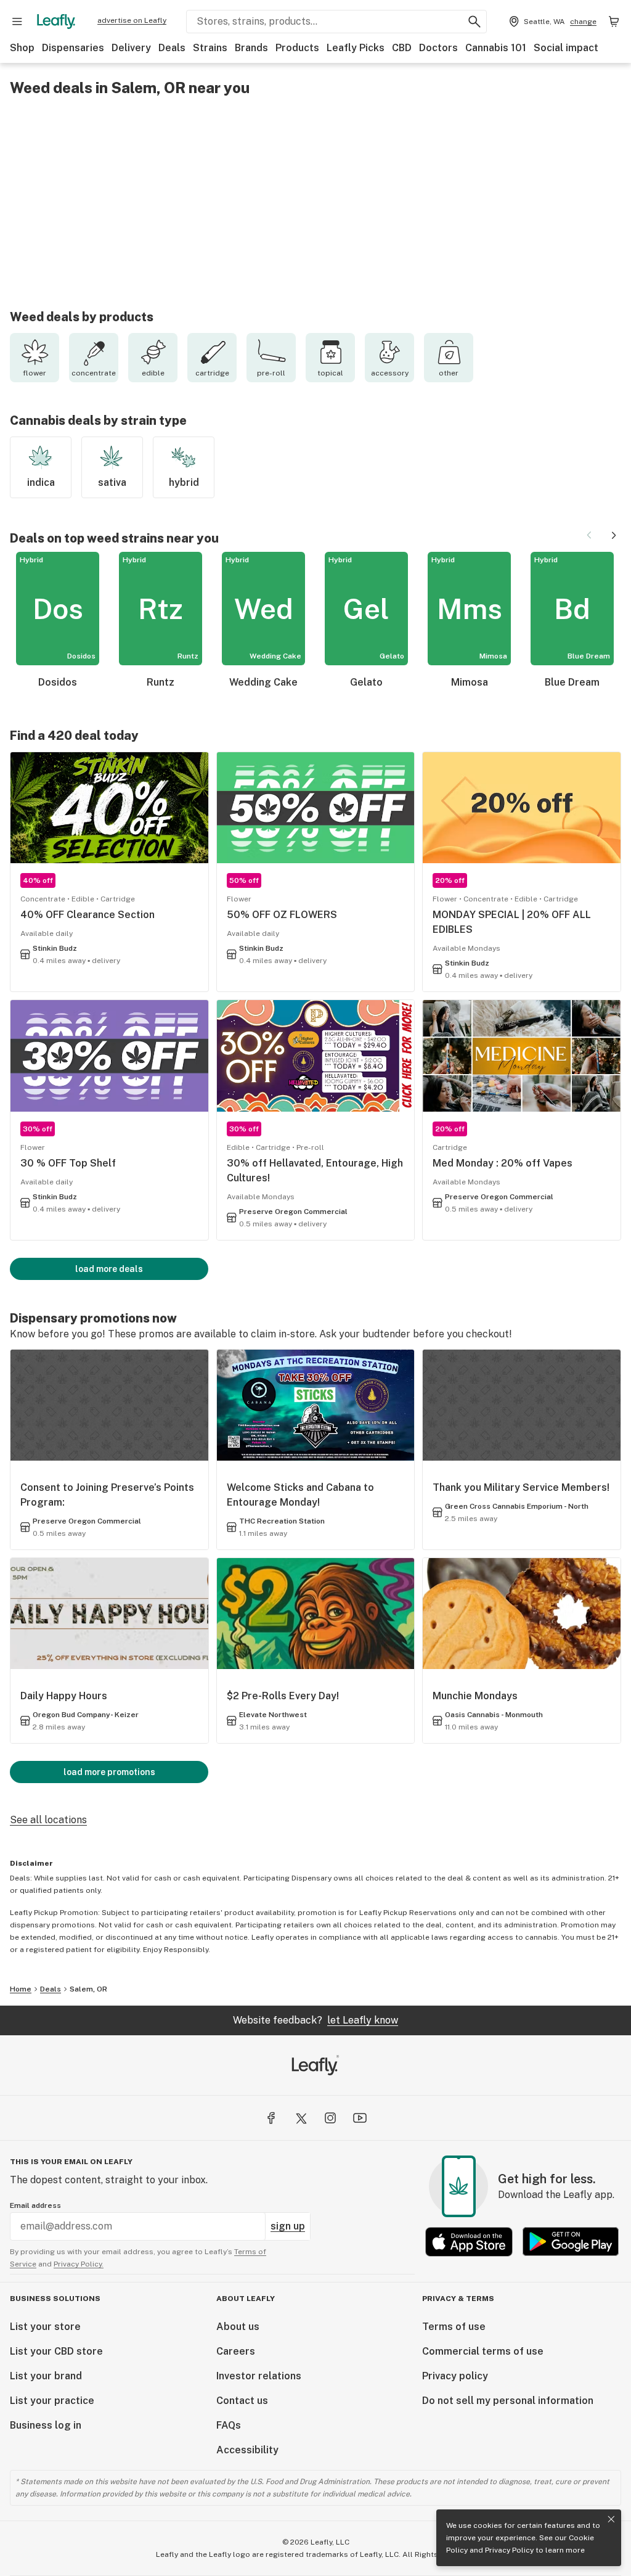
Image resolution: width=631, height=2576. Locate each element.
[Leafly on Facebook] (271, 2118)
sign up (288, 2226)
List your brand (46, 2376)
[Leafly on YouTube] (360, 2118)
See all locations (48, 1820)
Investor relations (259, 2376)
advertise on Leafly (132, 20)
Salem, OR (88, 1989)
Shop (22, 48)
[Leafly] (56, 22)
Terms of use (454, 2327)
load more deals (109, 1269)
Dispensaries (73, 48)
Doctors (438, 48)
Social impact (566, 48)
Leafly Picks (356, 48)
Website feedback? (315, 2020)
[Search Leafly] (474, 22)
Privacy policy (455, 2376)
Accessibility (247, 2450)
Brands (251, 48)
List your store (45, 2327)
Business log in (46, 2425)
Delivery (131, 48)
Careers (236, 2351)
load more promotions (109, 1772)
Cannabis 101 (496, 48)
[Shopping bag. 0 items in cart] (614, 22)
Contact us (242, 2401)
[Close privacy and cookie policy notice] (611, 2519)
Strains (210, 48)
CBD (402, 48)
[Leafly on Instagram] (330, 2118)
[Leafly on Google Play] (571, 2242)
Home (21, 1989)
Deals (172, 48)
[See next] (614, 535)
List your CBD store (56, 2351)
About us (238, 2327)
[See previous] (589, 535)
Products (297, 48)
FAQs (229, 2425)
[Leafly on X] (301, 2118)
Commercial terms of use (483, 2351)
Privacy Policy (509, 2550)
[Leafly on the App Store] (469, 2242)
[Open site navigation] (17, 22)
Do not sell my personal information (508, 2401)
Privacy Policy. (79, 2264)
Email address (35, 2205)
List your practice (52, 2401)
